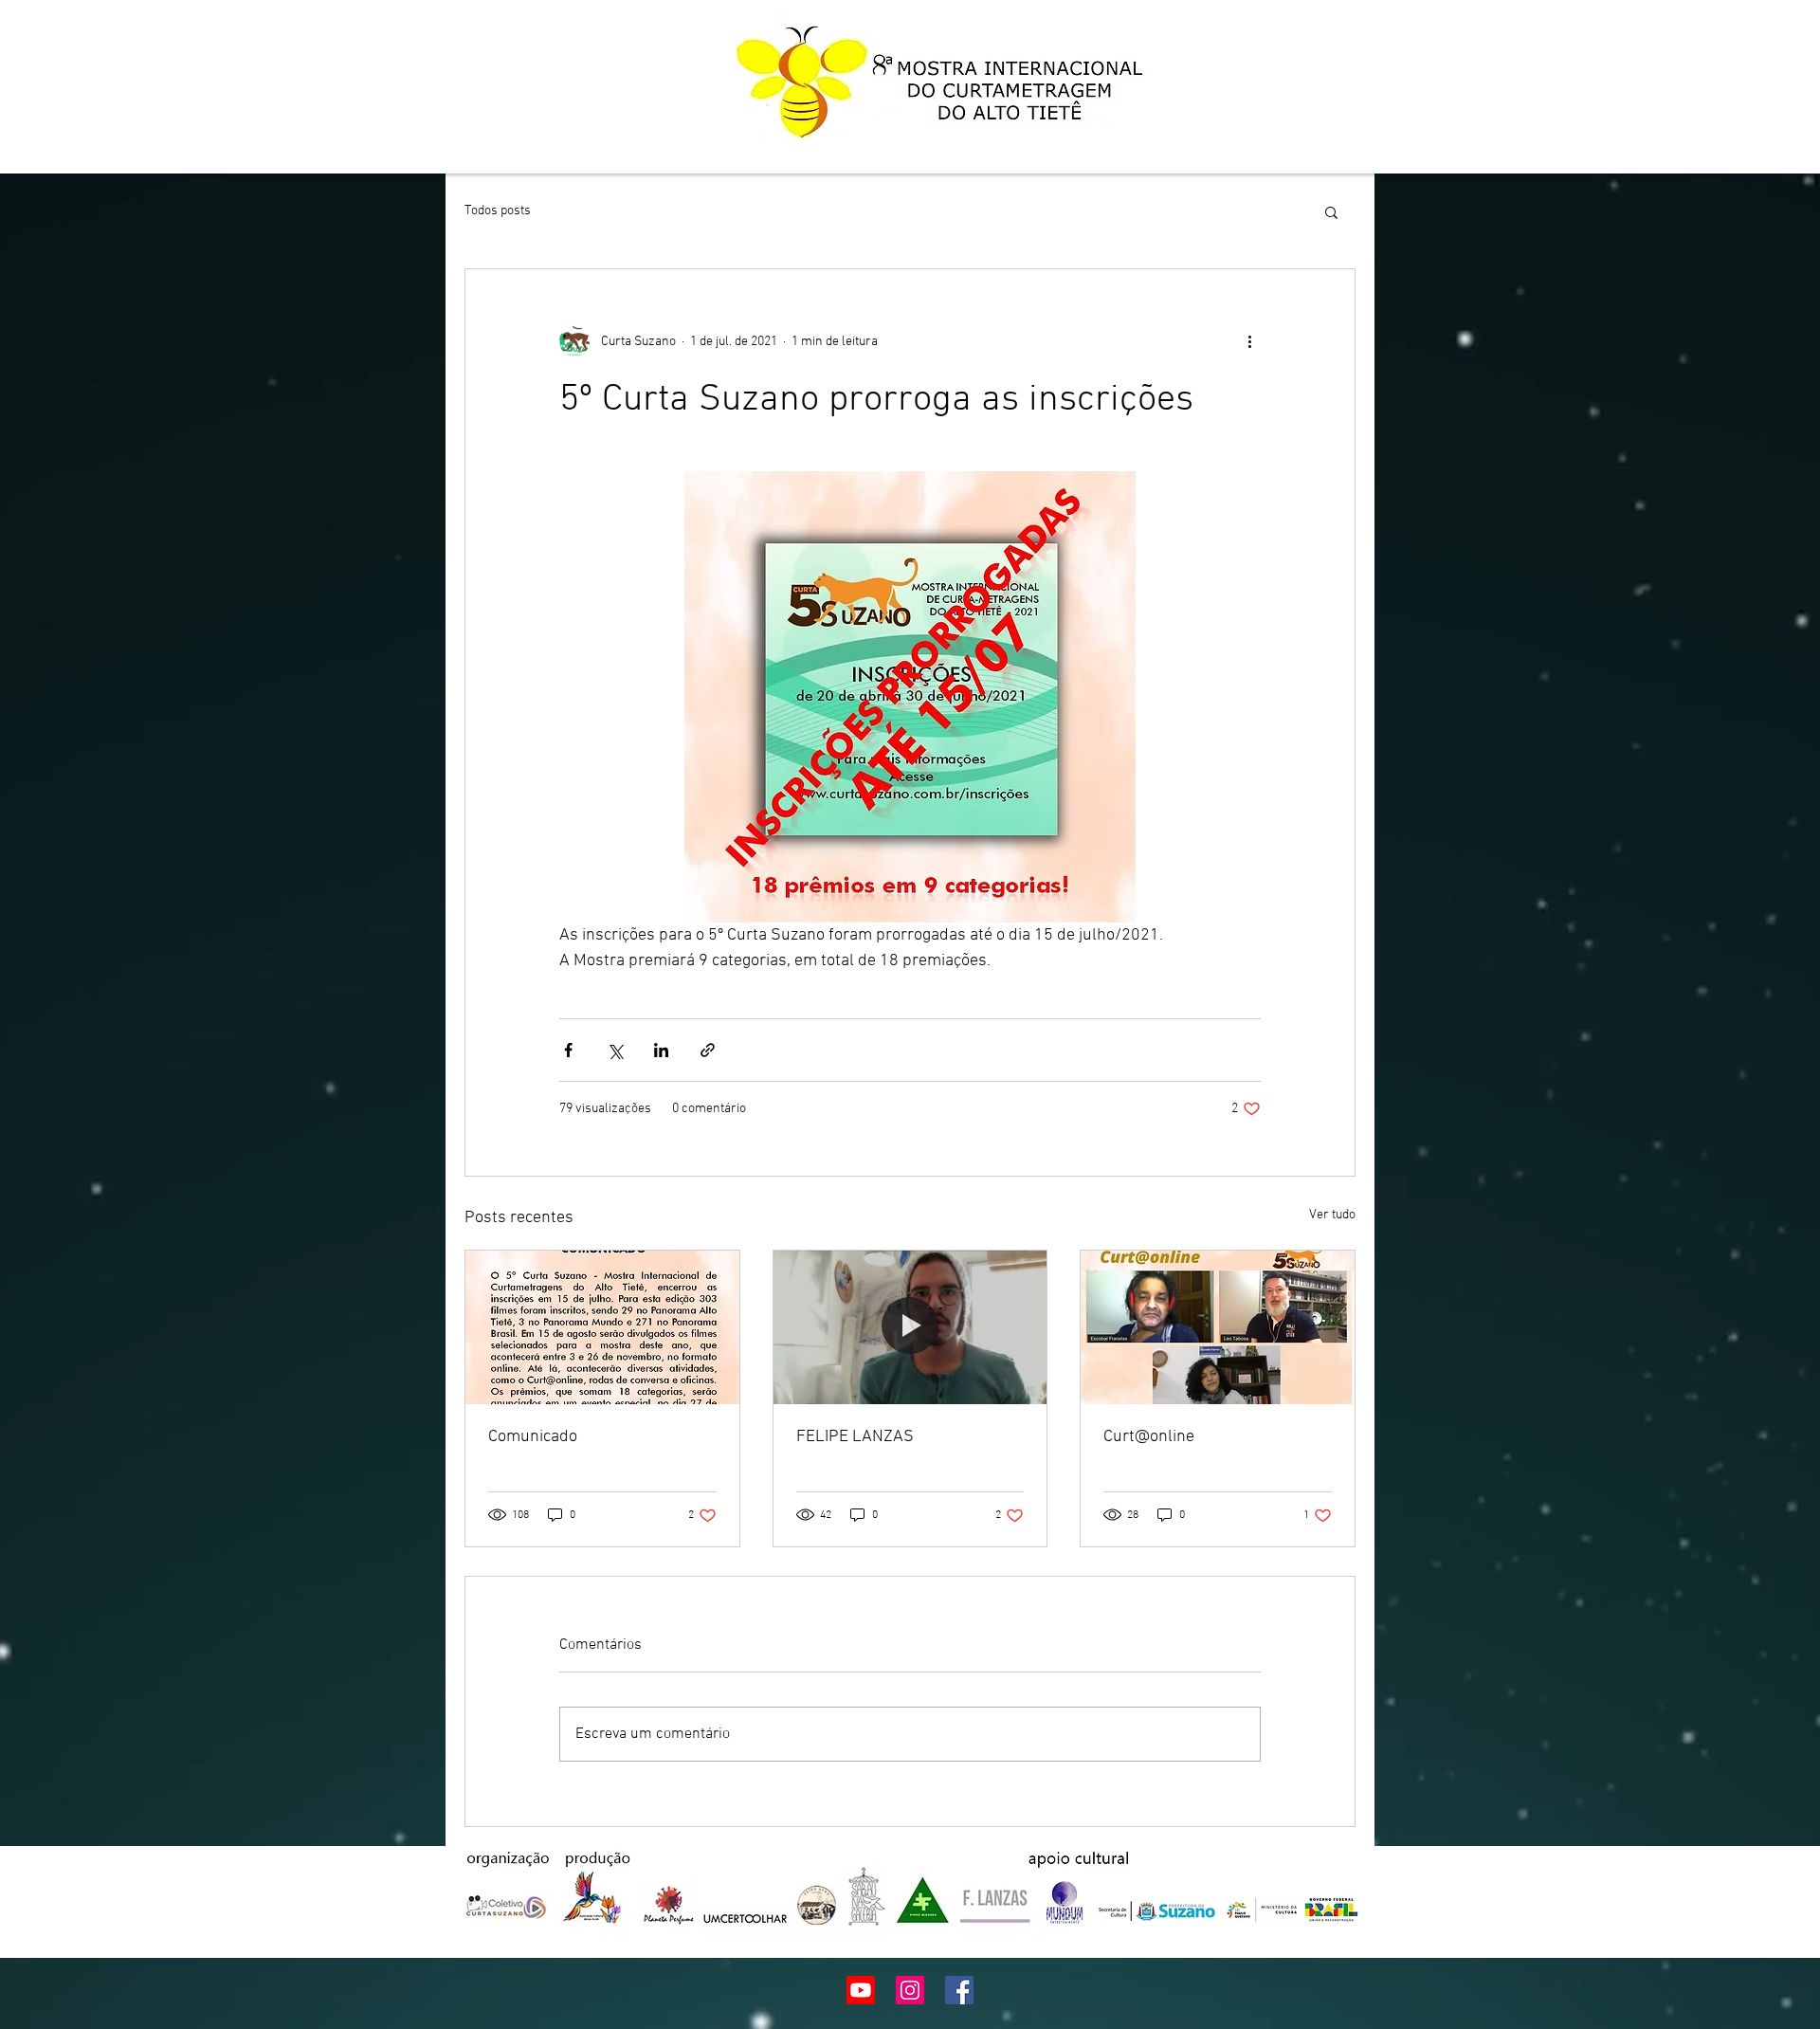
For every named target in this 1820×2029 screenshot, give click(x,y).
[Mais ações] (1249, 341)
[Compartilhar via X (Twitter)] (615, 1050)
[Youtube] (861, 1990)
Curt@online (1149, 1437)
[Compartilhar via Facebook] (568, 1050)
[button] (1331, 211)
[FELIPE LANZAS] (910, 1327)
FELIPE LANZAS (855, 1437)
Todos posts (498, 211)
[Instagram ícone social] (910, 1990)
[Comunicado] (602, 1327)
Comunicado (533, 1437)
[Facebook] (959, 1990)
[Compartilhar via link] (708, 1050)
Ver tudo (1332, 1215)
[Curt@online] (1218, 1327)
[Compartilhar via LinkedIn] (661, 1050)
